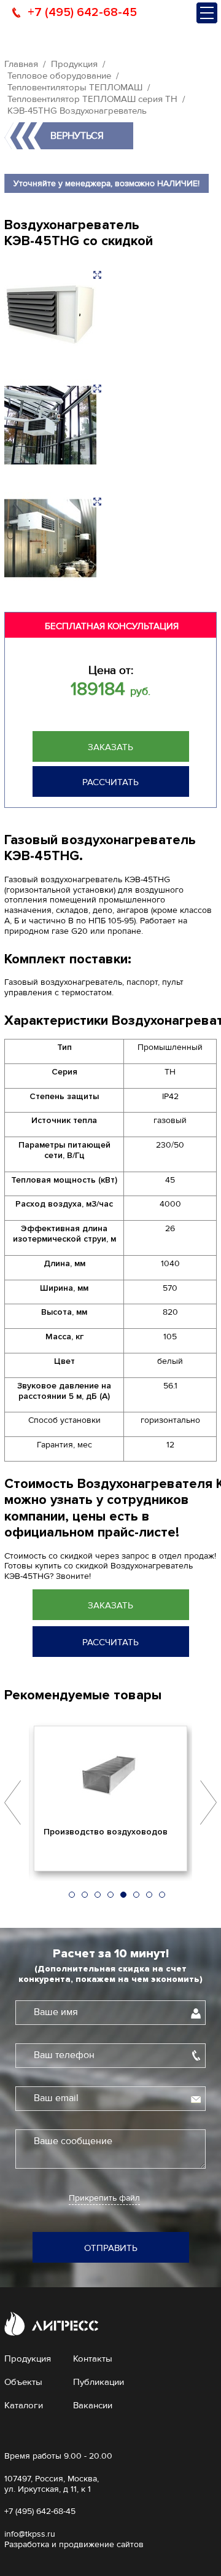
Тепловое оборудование (59, 76)
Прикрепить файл (104, 2198)
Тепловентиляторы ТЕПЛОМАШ (75, 87)
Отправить (111, 2248)
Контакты (93, 2359)
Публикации (99, 2382)
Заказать (110, 747)
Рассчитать (110, 782)
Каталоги (24, 2405)
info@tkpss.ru (30, 2534)
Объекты (23, 2382)
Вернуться (77, 136)
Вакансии (93, 2405)
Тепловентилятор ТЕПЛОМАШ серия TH (92, 99)
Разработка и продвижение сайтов (74, 2544)
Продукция (74, 64)
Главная (21, 64)
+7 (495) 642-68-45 (82, 12)
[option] (110, 1798)
